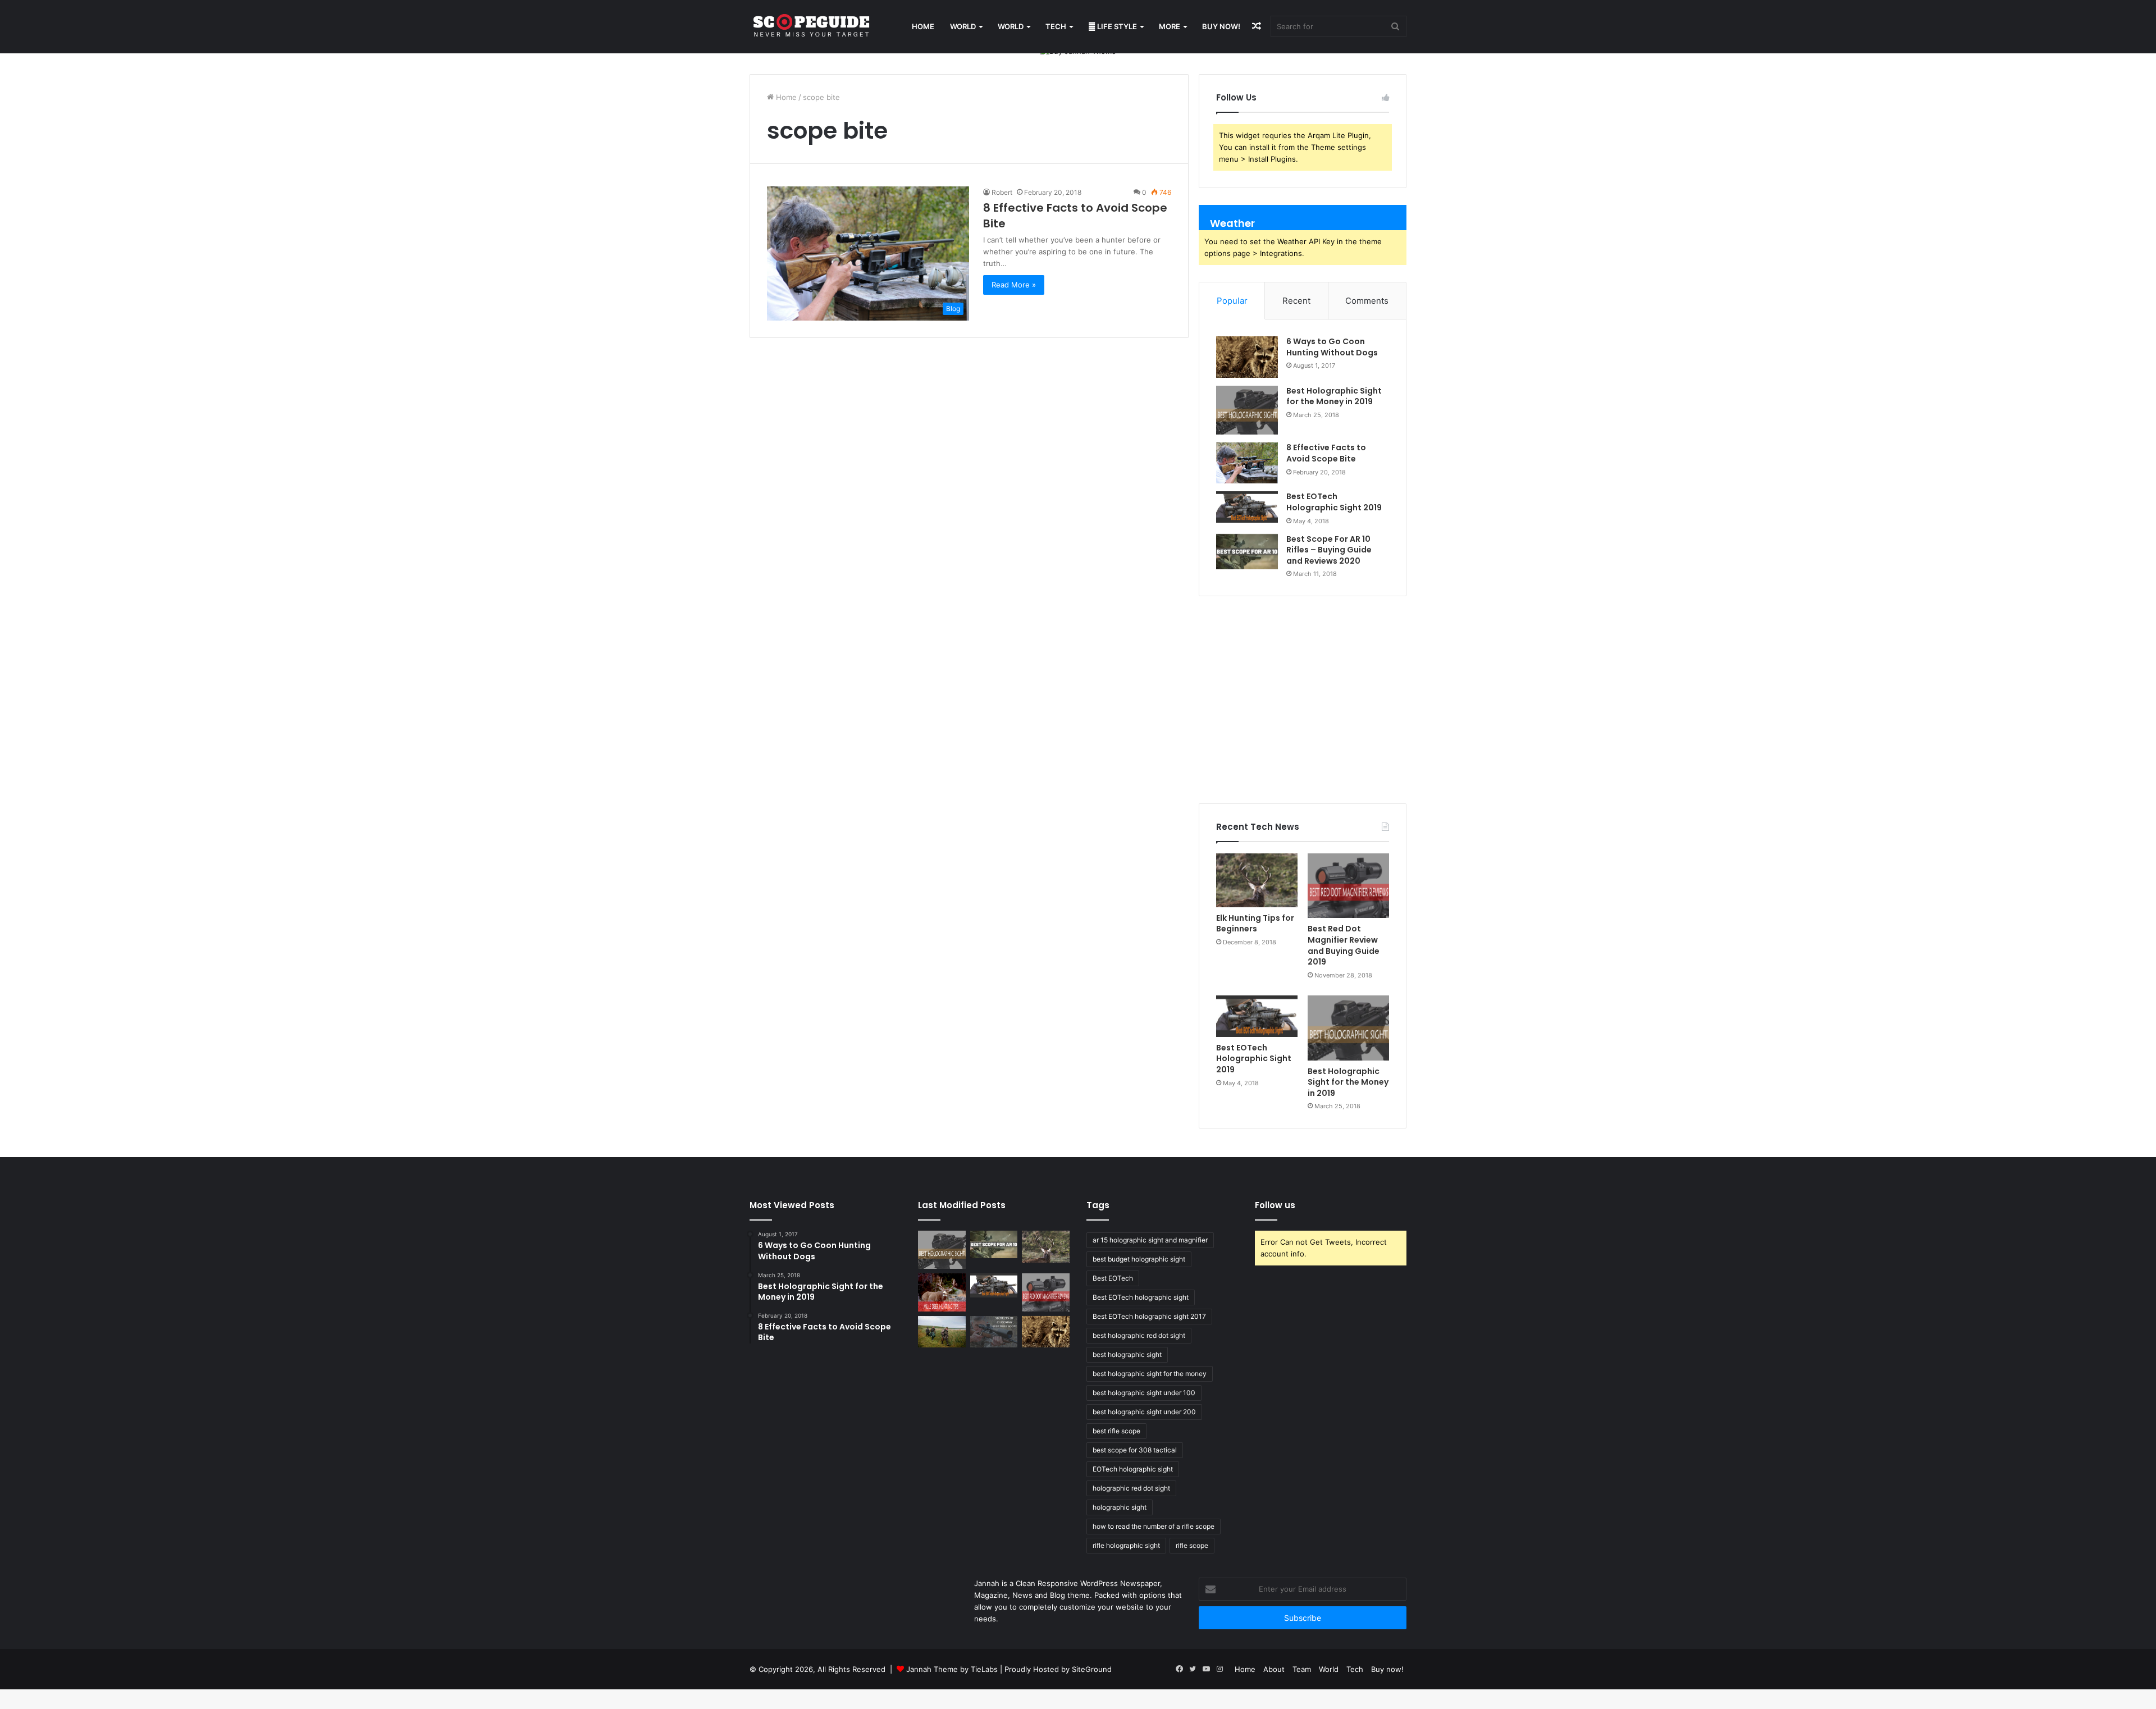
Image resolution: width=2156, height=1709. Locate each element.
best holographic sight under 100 (1144, 1393)
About (1274, 1669)
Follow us (1275, 1205)
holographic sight (1120, 1507)
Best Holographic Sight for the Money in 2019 (1334, 396)
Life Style (1116, 26)
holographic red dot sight (1131, 1488)
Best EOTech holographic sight (1141, 1297)
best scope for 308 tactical (1135, 1450)
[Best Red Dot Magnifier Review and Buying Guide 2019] (1348, 886)
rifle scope (1192, 1545)
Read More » (1014, 285)
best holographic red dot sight (1139, 1335)
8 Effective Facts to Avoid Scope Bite (1326, 453)
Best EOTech (1113, 1278)
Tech (1056, 26)
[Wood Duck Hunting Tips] (942, 1332)
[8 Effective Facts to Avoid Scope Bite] (1247, 463)
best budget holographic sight (1139, 1259)
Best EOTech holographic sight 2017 (1149, 1316)
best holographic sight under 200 (1144, 1412)
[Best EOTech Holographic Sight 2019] (1247, 507)
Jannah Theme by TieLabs (952, 1669)
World (963, 26)
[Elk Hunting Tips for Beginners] (1257, 880)
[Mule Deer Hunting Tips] (942, 1292)
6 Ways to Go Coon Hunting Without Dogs (1332, 347)
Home (923, 26)
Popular (1232, 301)
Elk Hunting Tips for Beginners (1255, 924)
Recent (1296, 301)
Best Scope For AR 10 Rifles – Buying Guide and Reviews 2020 (1329, 550)
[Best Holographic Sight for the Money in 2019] (1247, 410)
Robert (1002, 192)
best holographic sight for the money (1150, 1374)
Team (1302, 1669)
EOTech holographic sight (1133, 1469)
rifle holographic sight (1126, 1545)
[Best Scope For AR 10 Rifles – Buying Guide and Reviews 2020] (1247, 552)
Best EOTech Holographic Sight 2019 (1334, 502)
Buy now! (1221, 26)
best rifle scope (1116, 1431)
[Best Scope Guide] (811, 27)
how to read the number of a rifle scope (1154, 1526)
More (1170, 26)
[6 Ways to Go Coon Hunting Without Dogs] (1247, 357)
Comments (1367, 301)
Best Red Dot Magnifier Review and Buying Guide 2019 (1344, 945)
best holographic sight (1127, 1354)
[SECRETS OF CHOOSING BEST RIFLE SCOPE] (994, 1332)
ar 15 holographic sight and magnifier (1150, 1240)
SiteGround (1092, 1669)
